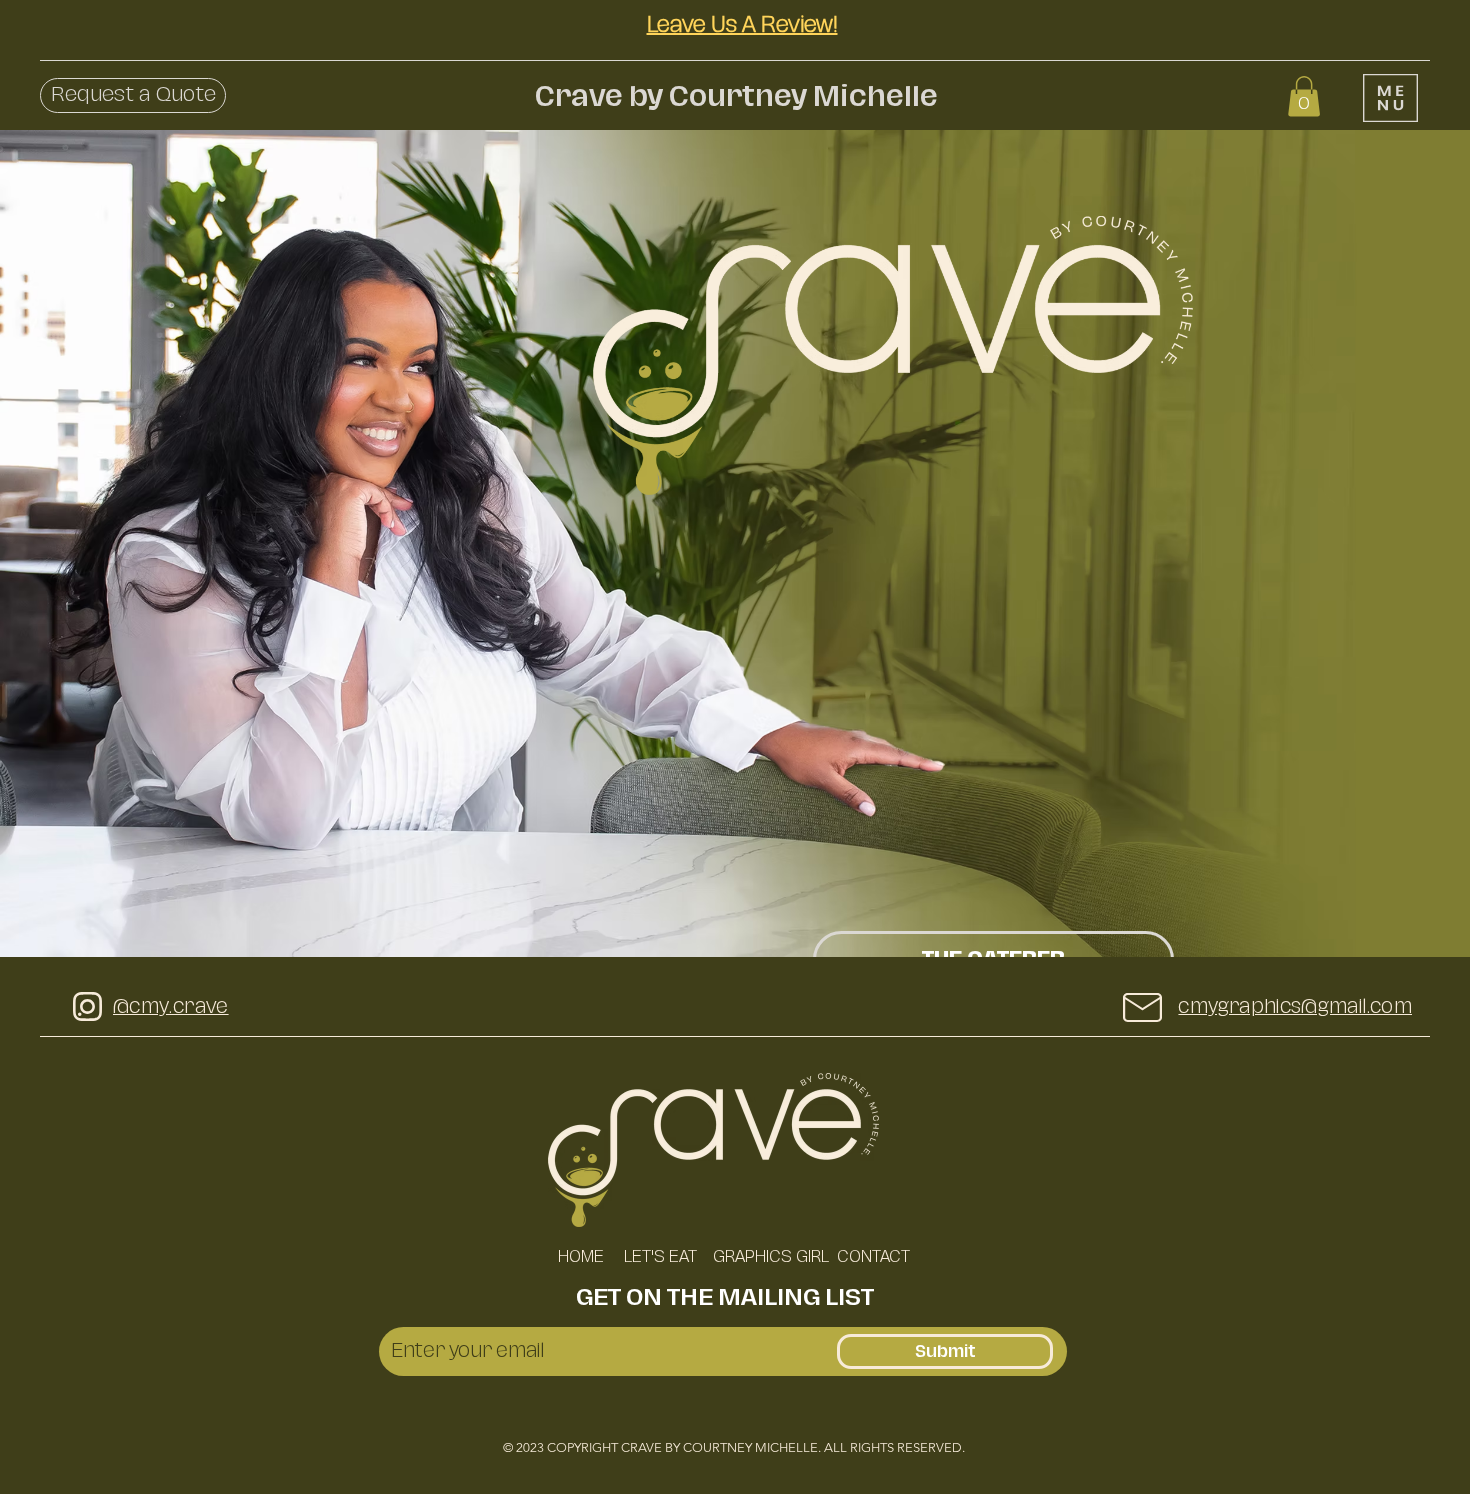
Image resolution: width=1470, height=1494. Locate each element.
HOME (581, 1256)
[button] (133, 95)
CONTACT (873, 1256)
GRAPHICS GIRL (769, 1256)
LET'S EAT (658, 1256)
